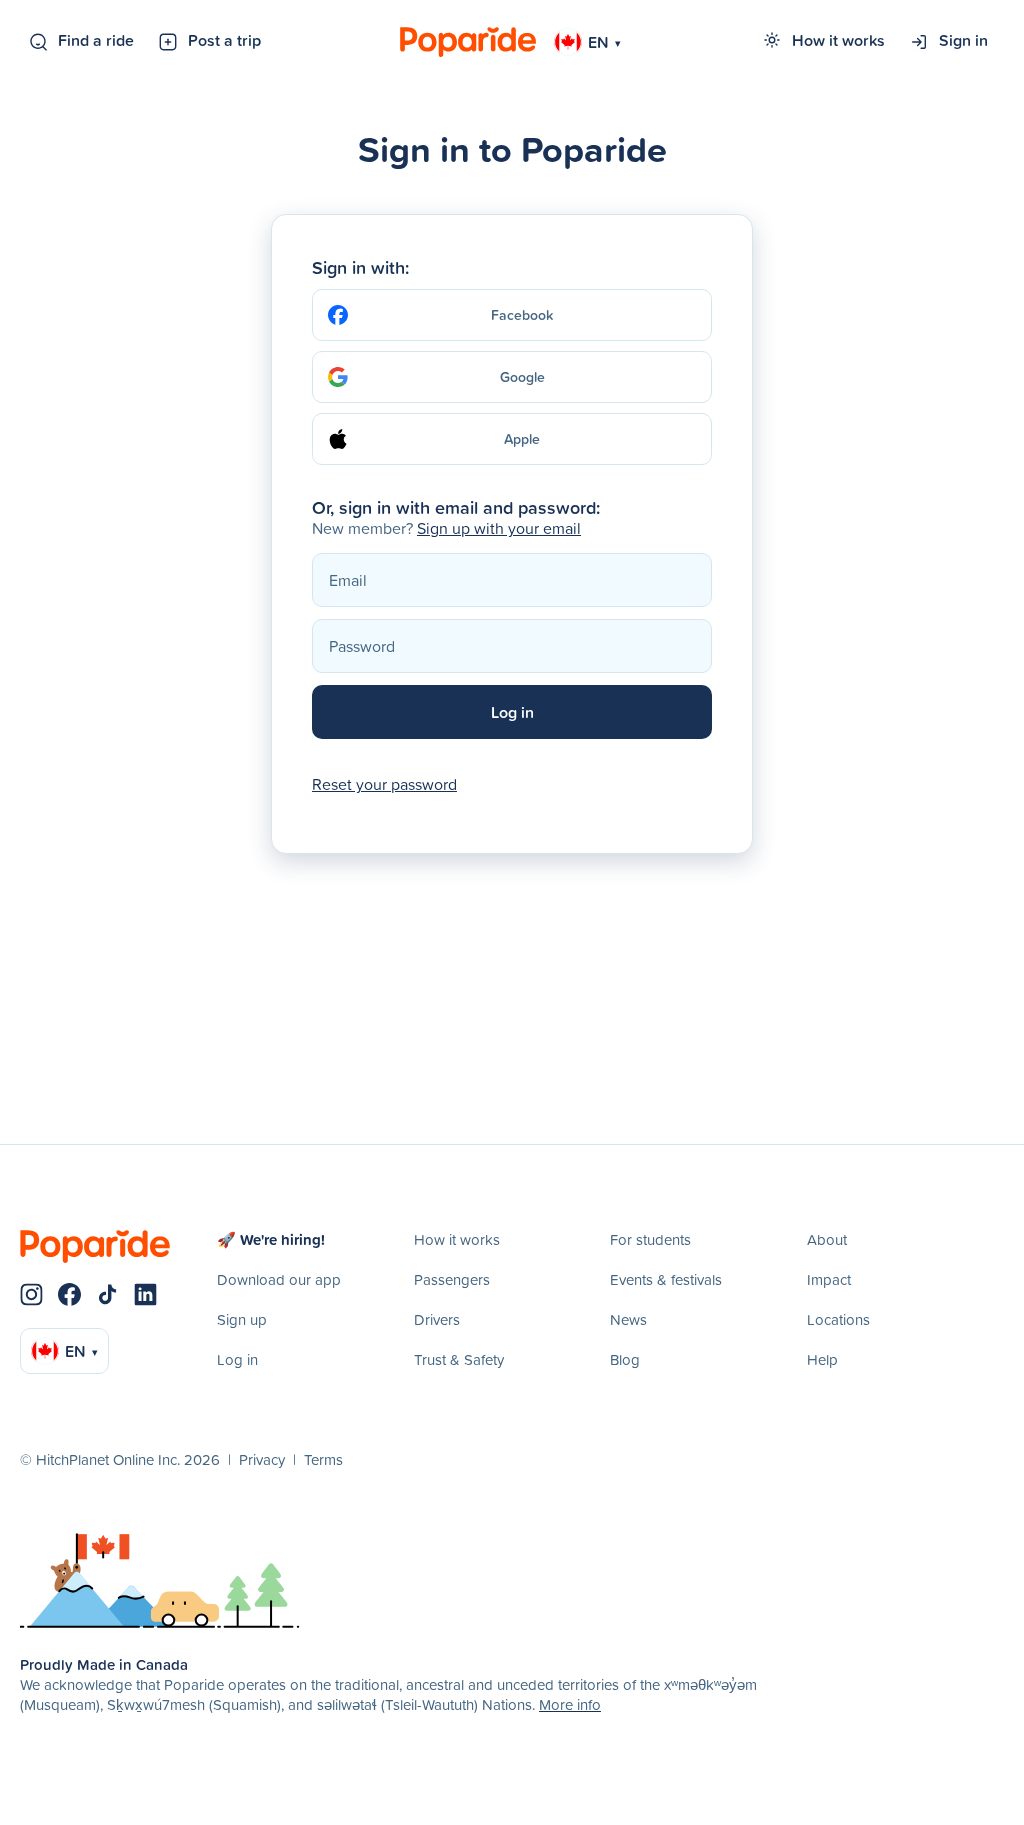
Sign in (963, 40)
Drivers (437, 1319)
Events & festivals (666, 1279)
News (628, 1319)
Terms (323, 1459)
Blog (625, 1359)
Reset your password (384, 784)
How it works (838, 40)
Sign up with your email (499, 528)
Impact (829, 1279)
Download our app (279, 1279)
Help (822, 1359)
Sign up (242, 1319)
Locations (838, 1319)
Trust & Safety (459, 1359)
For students (650, 1239)
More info (570, 1704)
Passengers (452, 1279)
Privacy (262, 1459)
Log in (237, 1359)
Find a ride (96, 40)
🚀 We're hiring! (271, 1239)
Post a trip (224, 40)
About (827, 1239)
